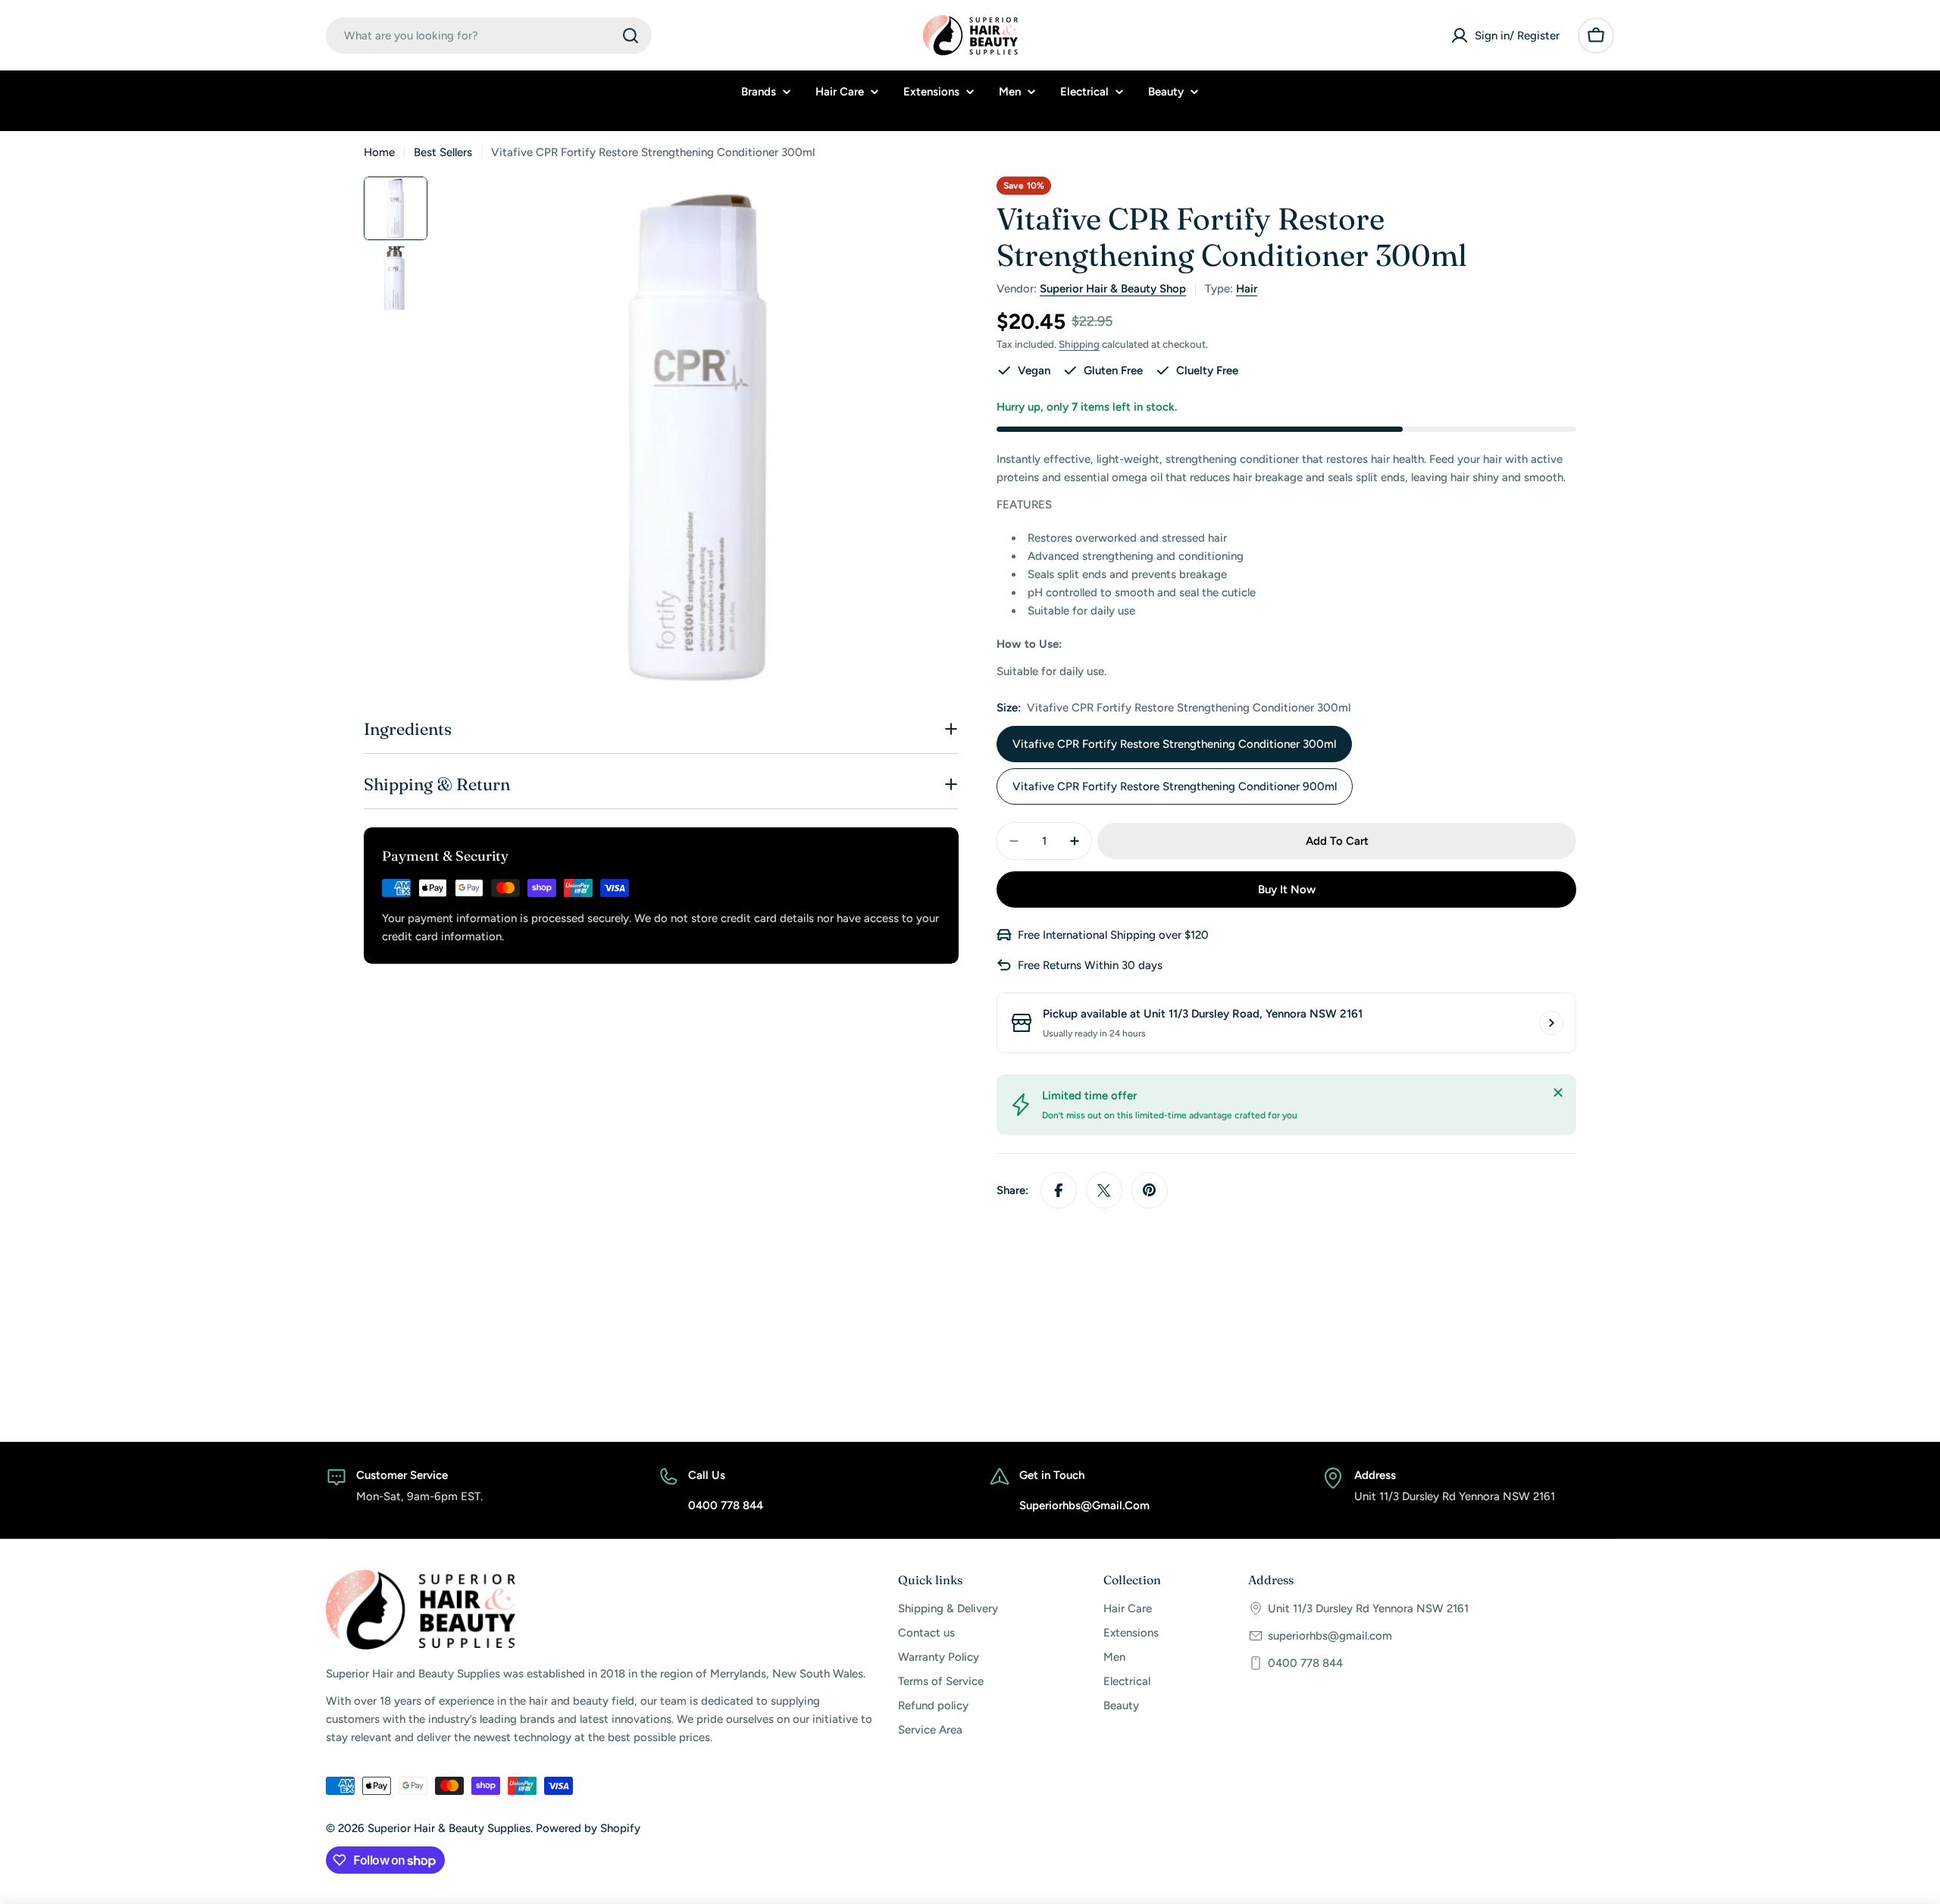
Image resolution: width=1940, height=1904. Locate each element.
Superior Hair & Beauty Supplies (449, 1828)
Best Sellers (443, 152)
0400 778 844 (1305, 1663)
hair (1247, 289)
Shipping (1079, 344)
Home (379, 152)
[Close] (1558, 1093)
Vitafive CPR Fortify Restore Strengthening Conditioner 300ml (1174, 744)
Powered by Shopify (588, 1828)
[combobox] (489, 36)
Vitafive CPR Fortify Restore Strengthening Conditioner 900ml (1175, 786)
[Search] (630, 36)
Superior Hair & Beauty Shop (1113, 289)
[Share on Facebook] (1059, 1190)
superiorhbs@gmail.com (1330, 1636)
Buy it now (1287, 889)
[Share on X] (1104, 1190)
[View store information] (1551, 1023)
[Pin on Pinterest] (1150, 1190)
